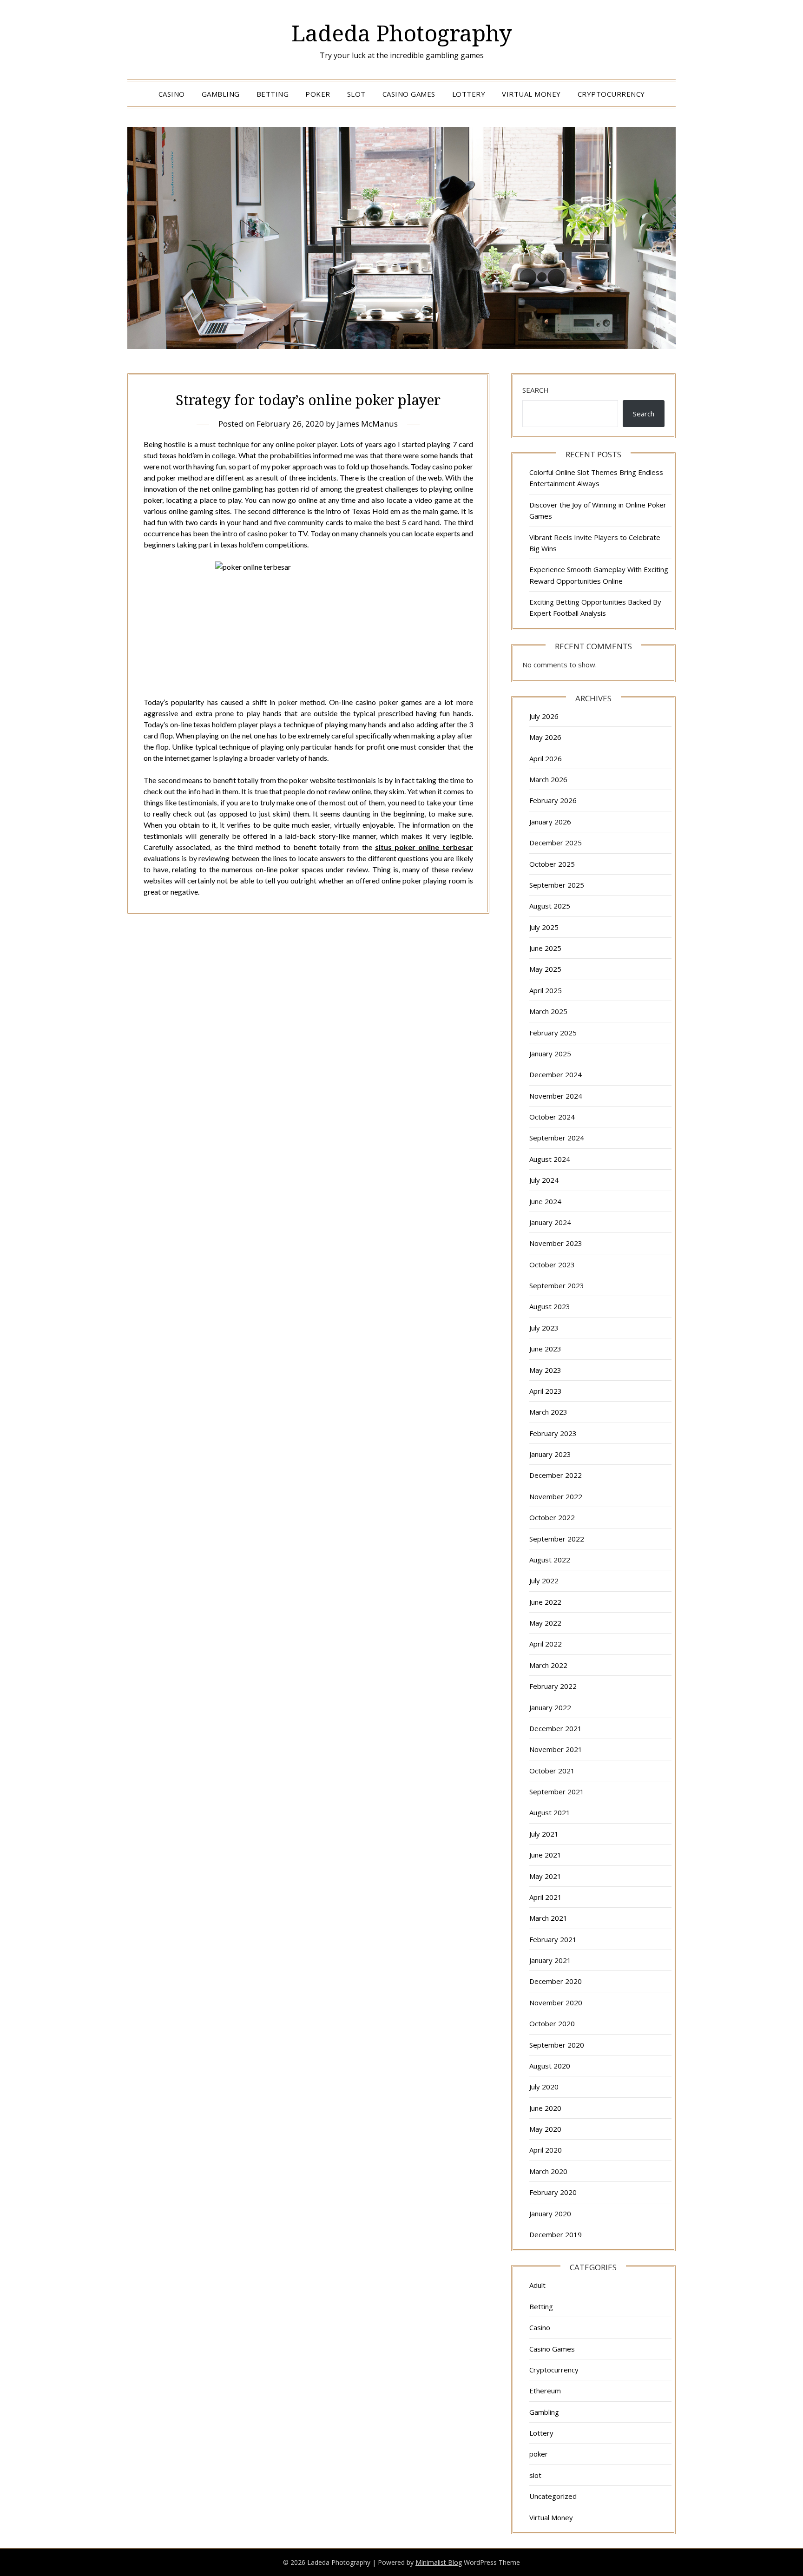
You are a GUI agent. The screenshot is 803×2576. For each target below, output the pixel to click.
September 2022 (557, 1539)
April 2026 (546, 758)
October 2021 (552, 1771)
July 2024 (544, 1180)
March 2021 (548, 1918)
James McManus (367, 424)
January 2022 (550, 1707)
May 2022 (545, 1623)
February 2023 (553, 1433)
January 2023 (550, 1454)
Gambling (221, 94)
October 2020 (552, 2023)
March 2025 (548, 1011)
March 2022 (548, 1665)
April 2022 (546, 1644)
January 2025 (550, 1054)
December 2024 (556, 1074)
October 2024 (552, 1117)
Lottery (469, 94)
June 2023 (545, 1349)
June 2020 (545, 2108)
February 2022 (553, 1686)
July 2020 (544, 2087)
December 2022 (556, 1475)
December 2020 (556, 1981)
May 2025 (545, 969)
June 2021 (545, 1855)
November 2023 (556, 1243)
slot (356, 94)
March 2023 (548, 1412)
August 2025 (550, 906)
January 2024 (550, 1222)
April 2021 (546, 1897)
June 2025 (545, 948)
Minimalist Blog (439, 2562)
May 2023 (545, 1370)
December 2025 (556, 843)
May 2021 (545, 1876)
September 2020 (557, 2045)
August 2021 (550, 1812)
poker (318, 94)
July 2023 (544, 1328)
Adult (537, 2285)
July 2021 (544, 1834)
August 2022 (550, 1560)
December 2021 (556, 1728)
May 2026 (545, 737)
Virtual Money (531, 94)
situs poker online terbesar (424, 847)
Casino (172, 94)
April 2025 (546, 990)
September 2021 (557, 1792)
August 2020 (550, 2066)
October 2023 (552, 1265)
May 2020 (545, 2129)
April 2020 (546, 2150)
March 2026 (548, 779)
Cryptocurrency (611, 94)
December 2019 (556, 2234)
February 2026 (553, 800)
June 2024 (545, 1201)
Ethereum (545, 2391)
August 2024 (550, 1159)
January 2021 (550, 1960)
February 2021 (553, 1939)
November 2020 (556, 2003)
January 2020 (550, 2214)
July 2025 (544, 927)
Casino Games (409, 94)
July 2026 (544, 716)
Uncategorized (553, 2496)
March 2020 (548, 2171)
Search (536, 390)
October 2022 (552, 1517)
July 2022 (544, 1581)
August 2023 (550, 1306)
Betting (273, 94)
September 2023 (557, 1285)
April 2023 (546, 1391)
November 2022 (556, 1496)
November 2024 (556, 1096)
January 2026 (550, 822)
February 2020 (553, 2192)
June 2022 (545, 1602)
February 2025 (553, 1033)
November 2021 (556, 1749)
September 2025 (557, 885)
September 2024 (557, 1138)
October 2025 (552, 864)
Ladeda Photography (402, 33)
